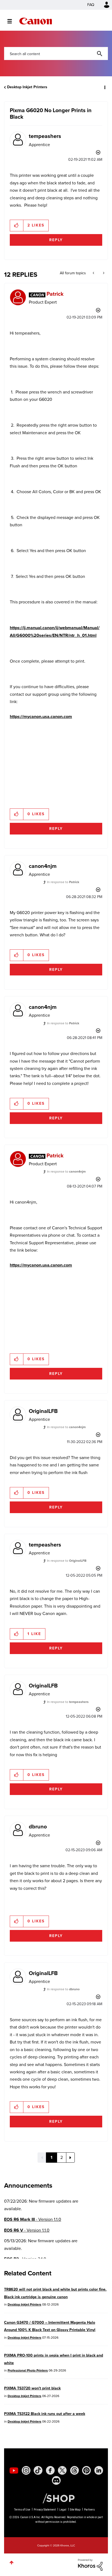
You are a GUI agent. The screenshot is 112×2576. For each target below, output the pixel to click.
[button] (103, 8)
